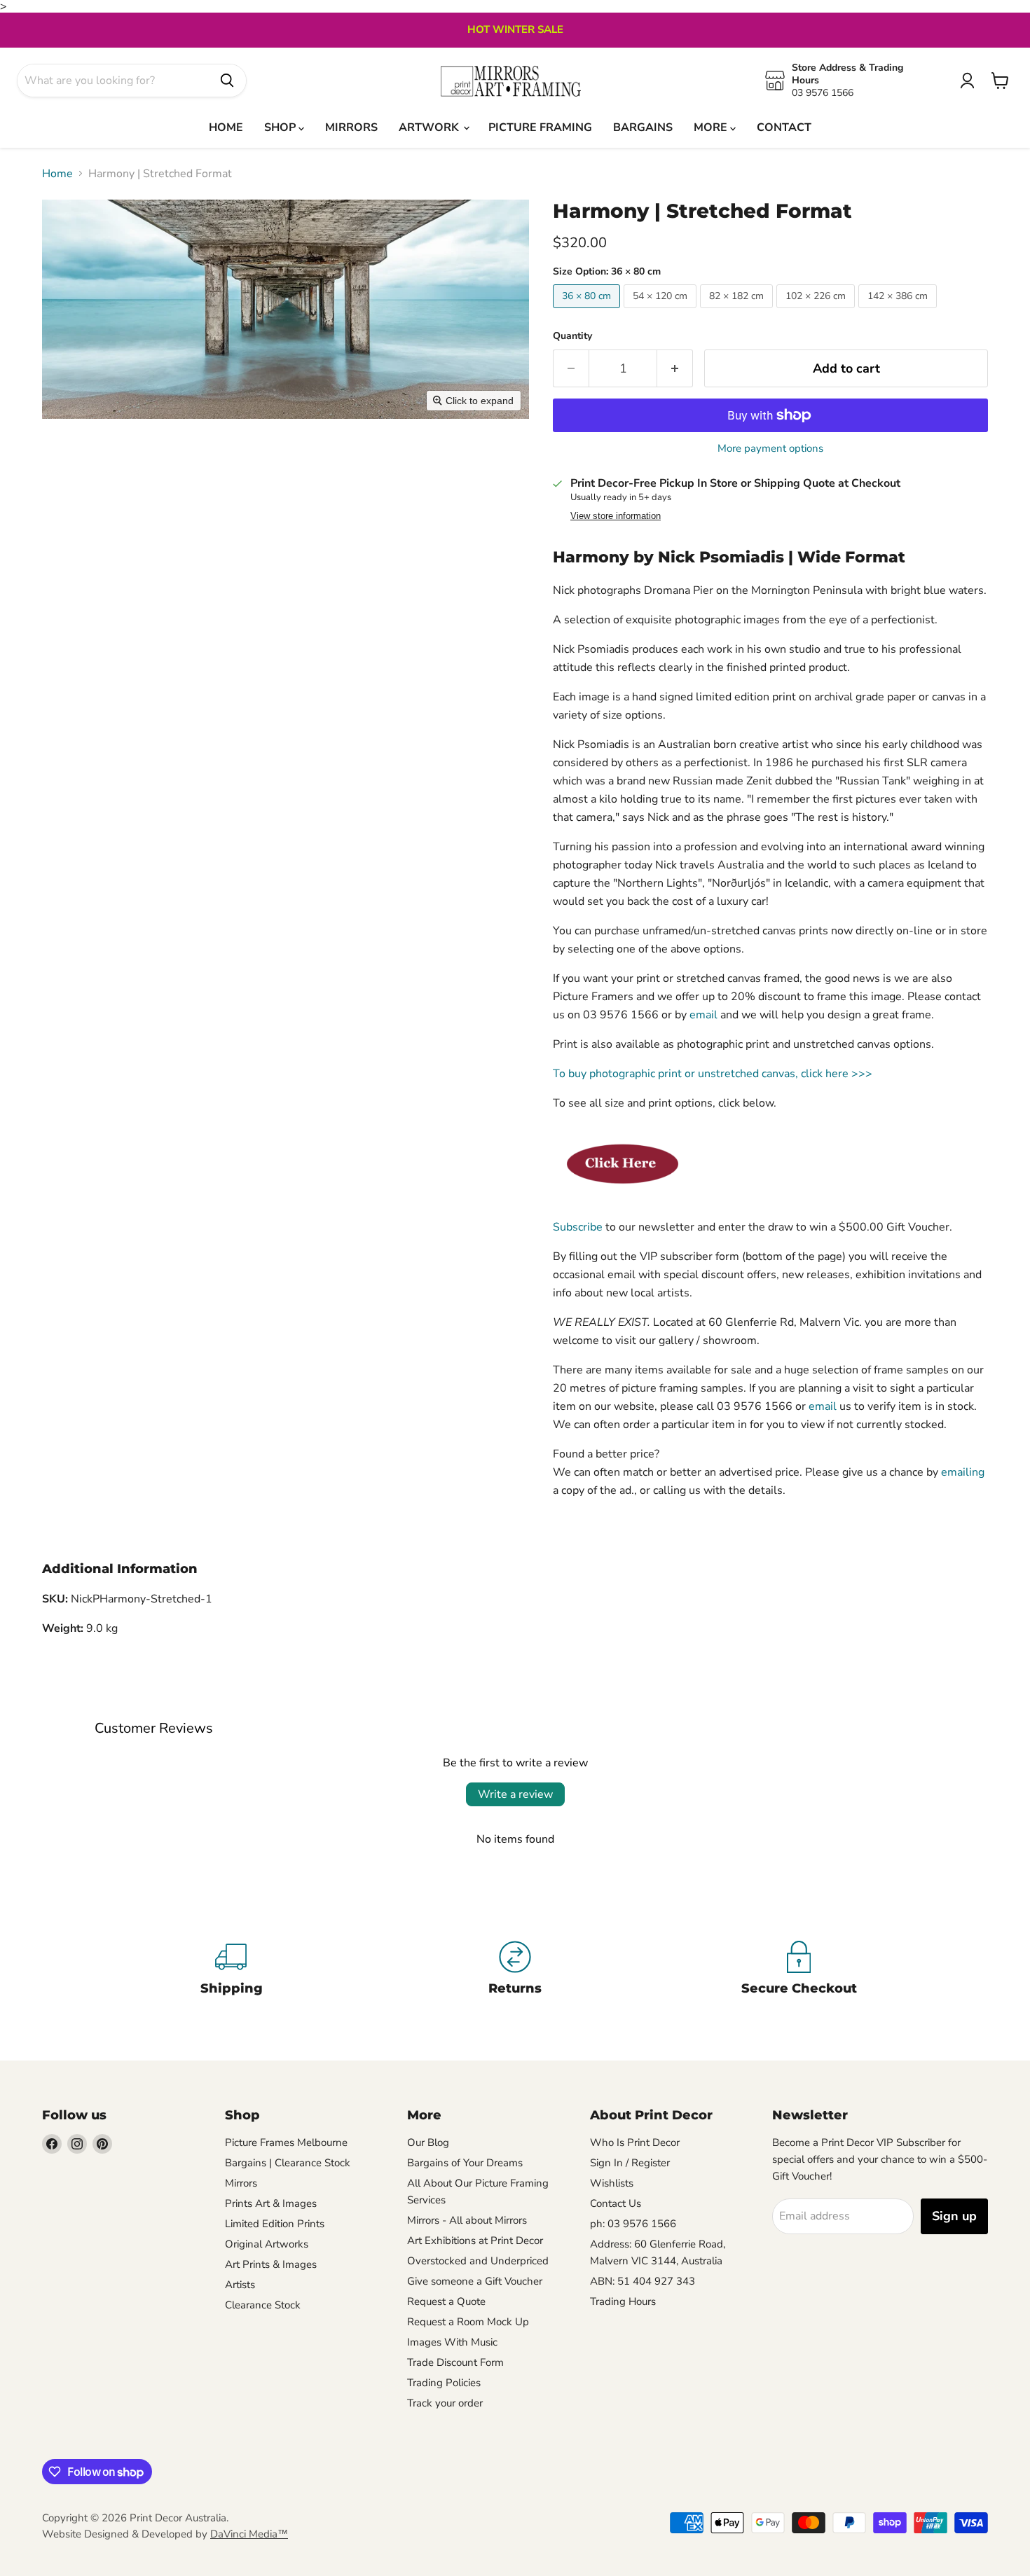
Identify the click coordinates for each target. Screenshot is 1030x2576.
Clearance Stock (263, 2305)
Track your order (445, 2403)
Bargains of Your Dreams (465, 2163)
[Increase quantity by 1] (675, 369)
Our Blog (428, 2142)
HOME (226, 127)
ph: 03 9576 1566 (633, 2224)
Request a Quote (446, 2301)
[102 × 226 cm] (817, 312)
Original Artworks (267, 2244)
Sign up (954, 2216)
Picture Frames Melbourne (286, 2142)
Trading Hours (623, 2301)
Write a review (515, 1794)
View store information (616, 516)
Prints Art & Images (271, 2203)
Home (57, 174)
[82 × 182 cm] (738, 312)
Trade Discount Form (455, 2362)
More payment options (770, 449)
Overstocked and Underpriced (478, 2261)
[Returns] (515, 1971)
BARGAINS (643, 127)
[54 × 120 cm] (662, 312)
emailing (963, 1472)
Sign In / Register (630, 2163)
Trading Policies (444, 2383)
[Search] (227, 81)
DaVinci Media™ (249, 2534)
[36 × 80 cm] (588, 312)
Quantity (572, 336)
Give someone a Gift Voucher (475, 2281)
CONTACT (784, 127)
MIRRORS (351, 127)
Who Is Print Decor (635, 2142)
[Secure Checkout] (799, 1971)
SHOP (281, 127)
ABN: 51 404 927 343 (643, 2281)
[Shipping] (232, 1971)
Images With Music (452, 2342)
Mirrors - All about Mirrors (467, 2220)
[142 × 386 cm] (899, 312)
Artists (240, 2285)
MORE (712, 127)
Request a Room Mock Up (468, 2322)
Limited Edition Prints (275, 2224)
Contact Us (616, 2203)
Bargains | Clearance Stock (288, 2163)
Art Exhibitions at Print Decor (475, 2241)
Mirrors (241, 2183)
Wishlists (612, 2183)
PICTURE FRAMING (540, 127)
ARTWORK (430, 127)
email (703, 1015)
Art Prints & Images (271, 2264)
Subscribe (578, 1227)
